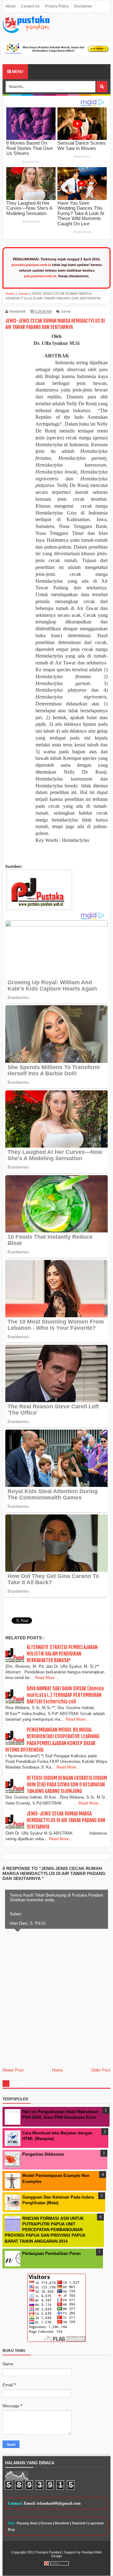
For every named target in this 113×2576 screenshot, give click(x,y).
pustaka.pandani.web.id (31, 265)
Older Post (101, 2070)
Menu (17, 72)
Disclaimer (83, 6)
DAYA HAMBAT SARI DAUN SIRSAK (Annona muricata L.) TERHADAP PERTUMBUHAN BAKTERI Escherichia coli (65, 1695)
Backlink (62, 2523)
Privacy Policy (57, 6)
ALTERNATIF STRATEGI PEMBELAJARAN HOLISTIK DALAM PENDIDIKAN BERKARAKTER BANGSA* (62, 1654)
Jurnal (66, 311)
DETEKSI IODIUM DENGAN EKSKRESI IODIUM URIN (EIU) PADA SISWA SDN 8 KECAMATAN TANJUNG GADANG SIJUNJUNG (67, 1785)
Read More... (47, 1678)
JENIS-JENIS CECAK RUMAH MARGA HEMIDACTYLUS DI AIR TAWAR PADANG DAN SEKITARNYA (66, 1820)
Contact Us (30, 6)
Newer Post (13, 2070)
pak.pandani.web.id (40, 276)
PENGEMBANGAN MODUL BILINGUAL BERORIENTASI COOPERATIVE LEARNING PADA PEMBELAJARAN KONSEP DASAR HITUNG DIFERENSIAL (52, 1740)
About (10, 6)
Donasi (46, 2523)
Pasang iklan (27, 2523)
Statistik (79, 2523)
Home (57, 2070)
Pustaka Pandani (48, 2552)
